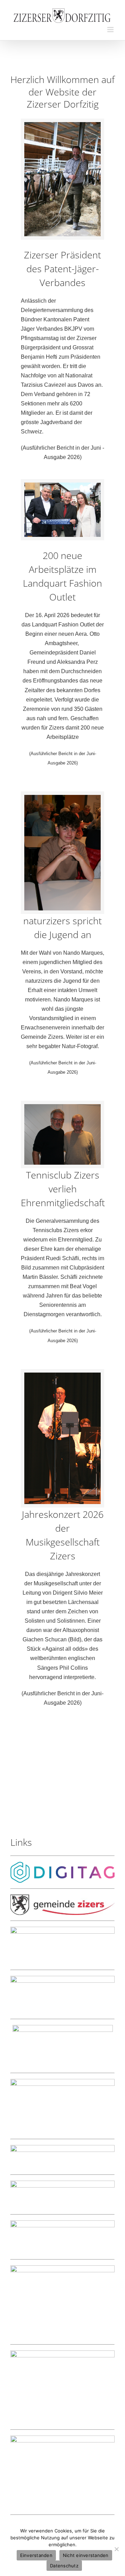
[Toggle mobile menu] (111, 30)
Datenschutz (64, 2566)
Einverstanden (36, 2555)
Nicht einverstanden (86, 2555)
